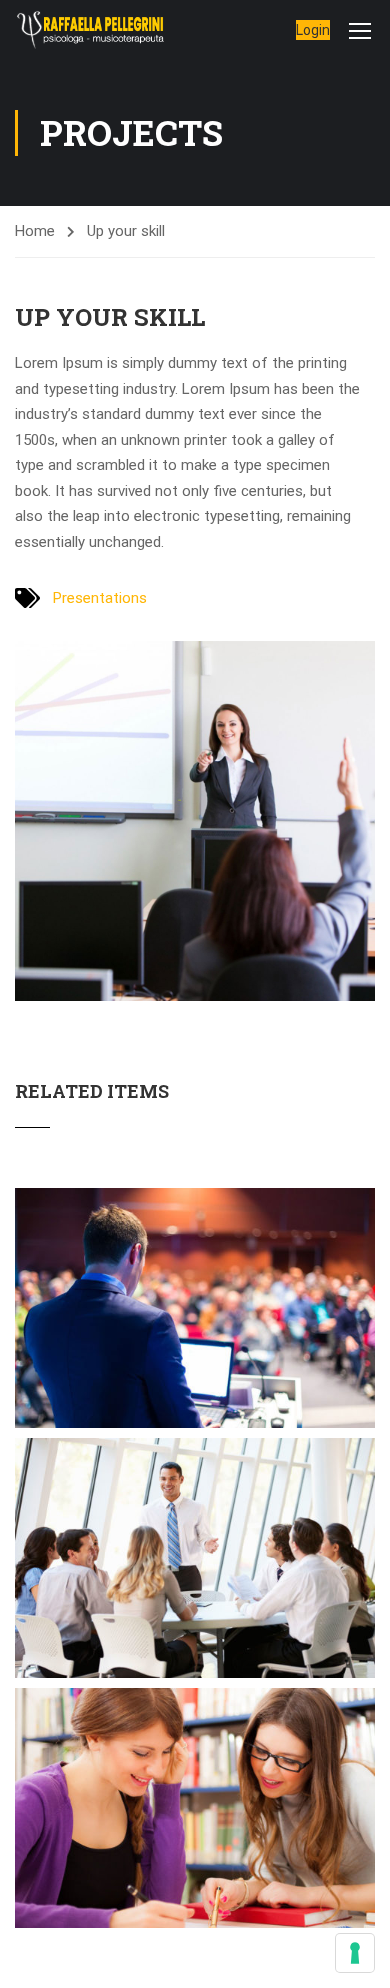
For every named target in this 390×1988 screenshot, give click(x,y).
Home (35, 231)
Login (313, 30)
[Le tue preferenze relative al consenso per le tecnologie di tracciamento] (355, 1953)
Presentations (100, 598)
